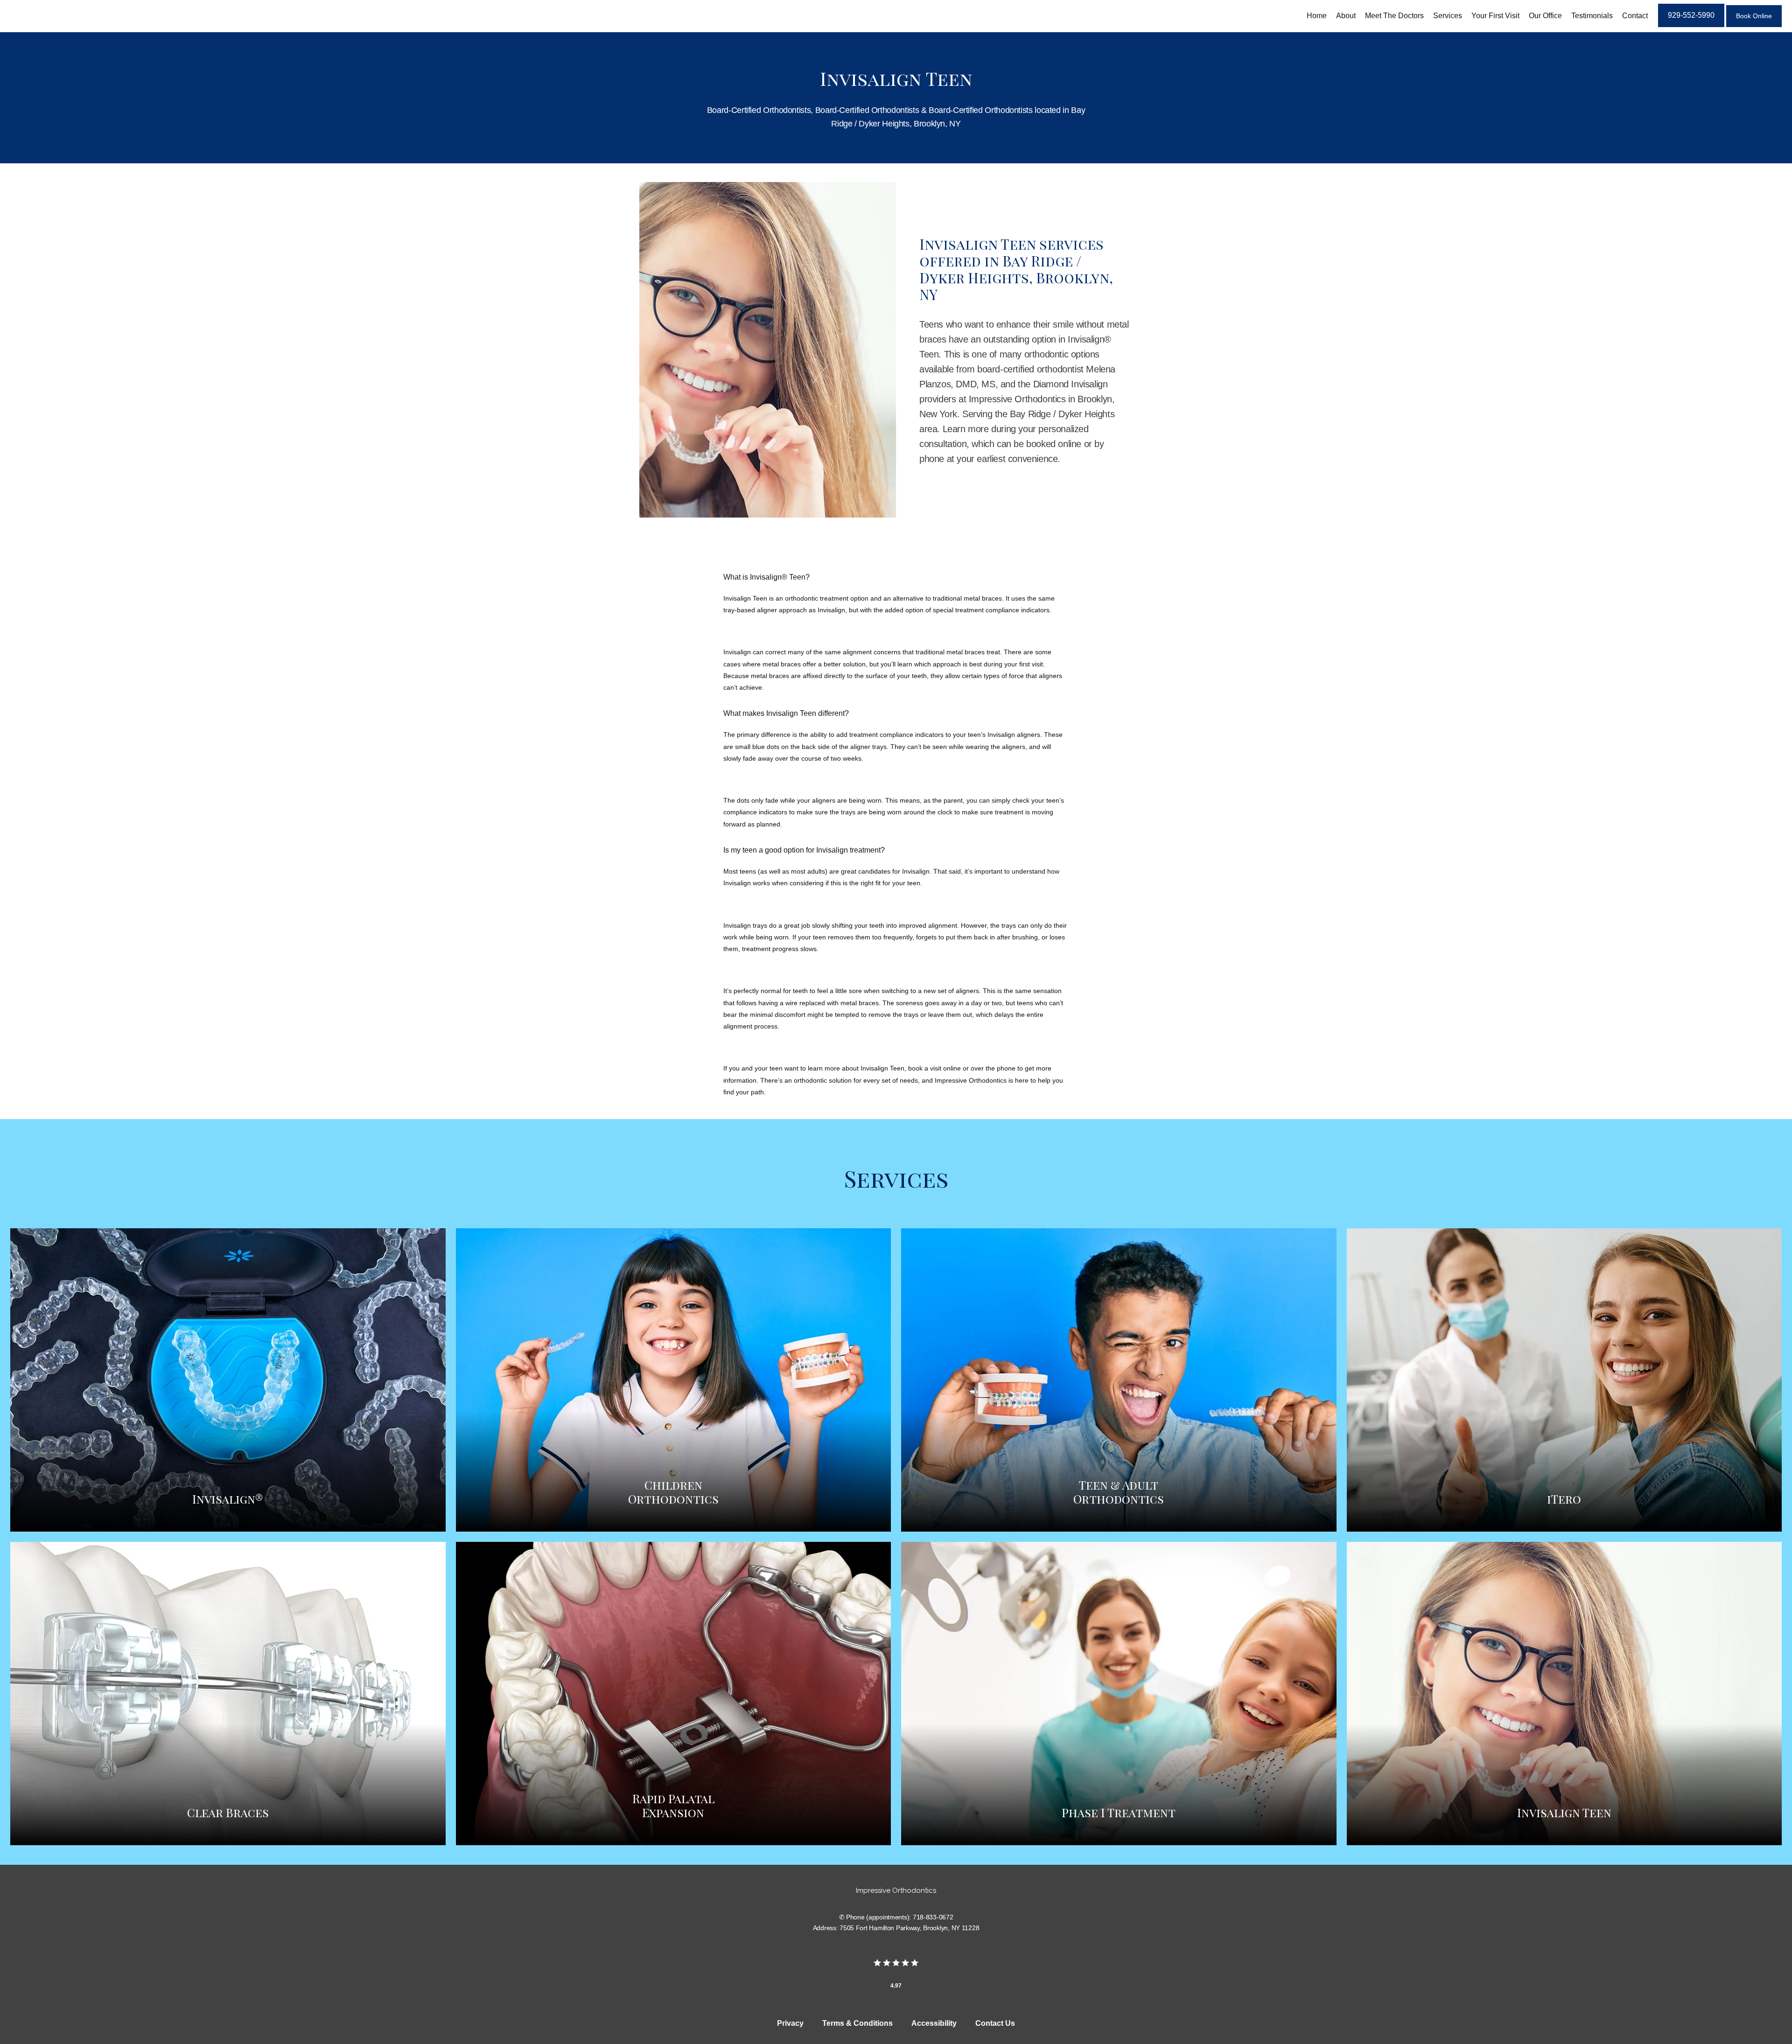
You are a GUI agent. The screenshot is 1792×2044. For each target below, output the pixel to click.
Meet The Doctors (1394, 16)
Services (1448, 16)
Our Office (1545, 16)
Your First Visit (1495, 16)
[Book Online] (1754, 26)
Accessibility (934, 2023)
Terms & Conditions (857, 2023)
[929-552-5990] (1691, 26)
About (1346, 16)
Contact (1635, 16)
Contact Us (995, 2023)
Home (1317, 16)
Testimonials (1592, 16)
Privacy (790, 2023)
